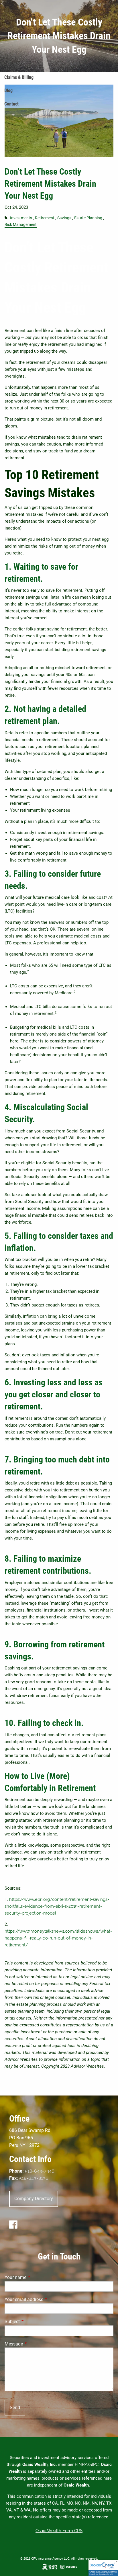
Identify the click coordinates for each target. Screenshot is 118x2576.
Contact (11, 104)
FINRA (81, 2464)
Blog (8, 90)
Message (35, 2344)
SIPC (94, 2464)
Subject (34, 2322)
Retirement (45, 218)
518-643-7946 (40, 2171)
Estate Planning (88, 218)
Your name (37, 2277)
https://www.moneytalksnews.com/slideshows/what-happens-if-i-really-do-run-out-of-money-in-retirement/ (58, 1938)
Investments (21, 218)
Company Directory (34, 2199)
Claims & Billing (19, 77)
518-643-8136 (34, 2178)
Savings (64, 218)
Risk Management (21, 224)
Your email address (45, 2299)
